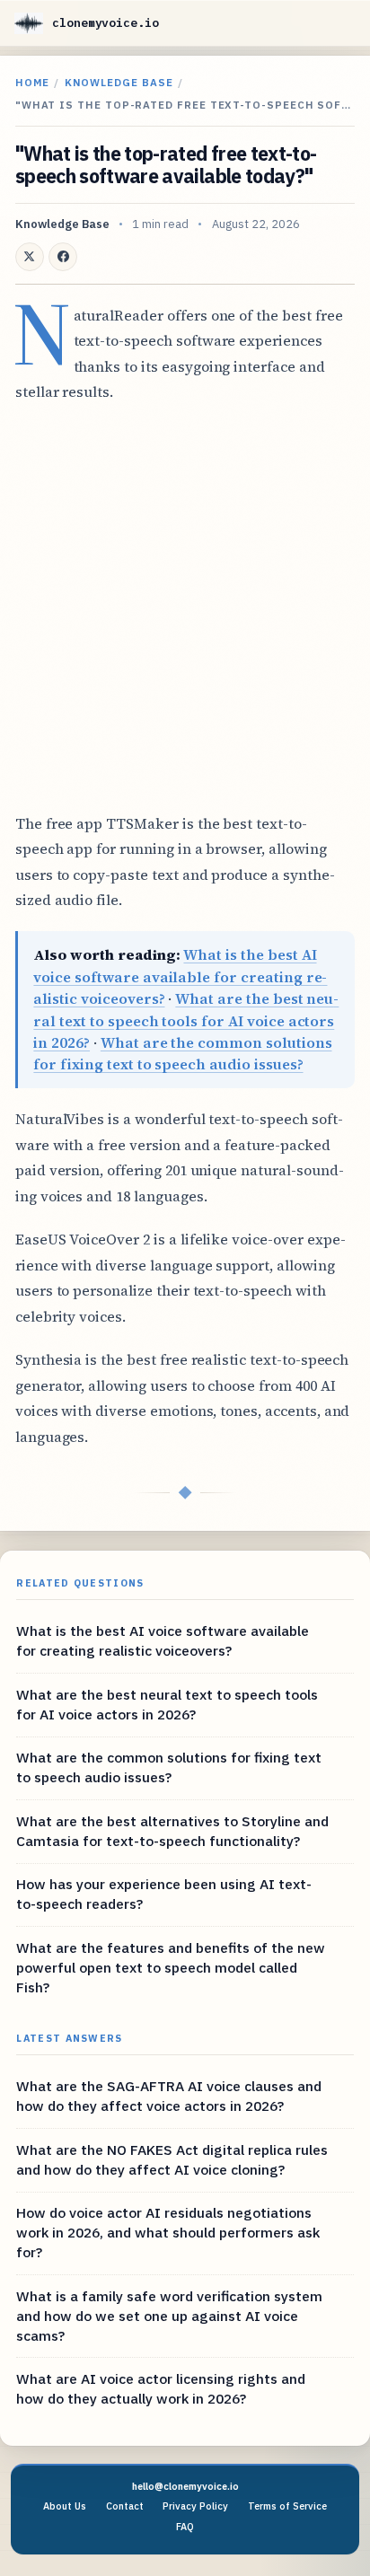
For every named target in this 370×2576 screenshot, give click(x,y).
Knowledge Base (119, 82)
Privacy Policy (195, 2506)
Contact (125, 2506)
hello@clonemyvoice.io (185, 2486)
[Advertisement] (185, 608)
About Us (65, 2506)
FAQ (185, 2527)
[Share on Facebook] (63, 257)
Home (32, 82)
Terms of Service (287, 2506)
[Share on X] (30, 257)
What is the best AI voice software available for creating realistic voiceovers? (180, 976)
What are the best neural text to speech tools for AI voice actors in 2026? (186, 1020)
